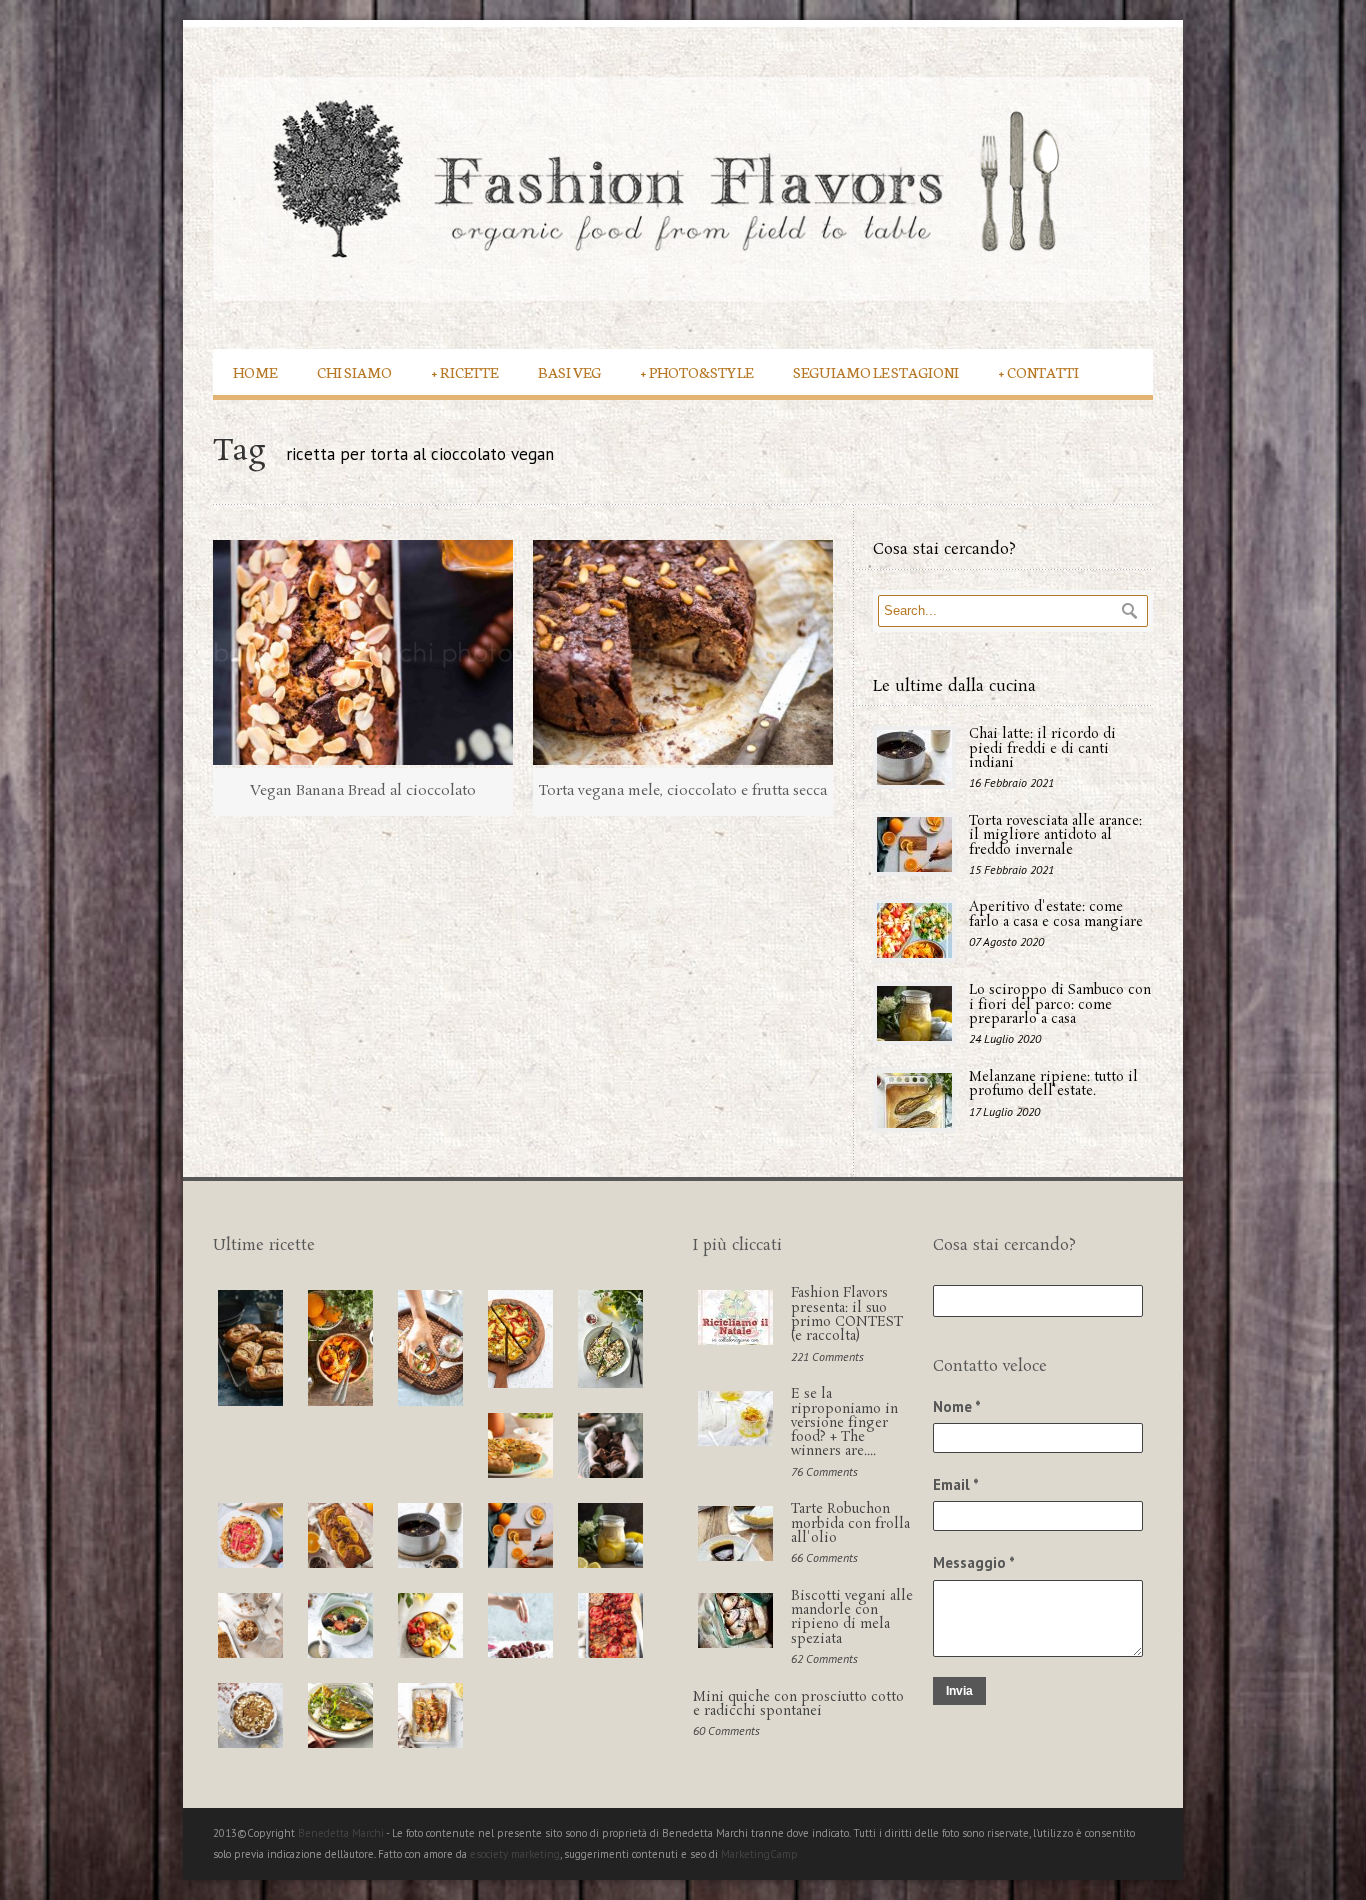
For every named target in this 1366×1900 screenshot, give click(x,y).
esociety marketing (515, 1854)
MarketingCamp (759, 1854)
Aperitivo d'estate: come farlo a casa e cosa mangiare (1056, 914)
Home (255, 371)
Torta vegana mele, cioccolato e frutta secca (683, 791)
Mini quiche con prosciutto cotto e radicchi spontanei (798, 1704)
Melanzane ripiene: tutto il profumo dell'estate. (1053, 1084)
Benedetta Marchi (342, 1833)
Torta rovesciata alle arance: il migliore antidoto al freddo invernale (1055, 836)
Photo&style (697, 371)
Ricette (465, 371)
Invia (959, 1691)
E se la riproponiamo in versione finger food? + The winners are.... (844, 1423)
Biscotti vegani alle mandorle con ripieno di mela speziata (852, 1618)
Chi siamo (354, 371)
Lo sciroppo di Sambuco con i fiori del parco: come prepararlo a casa (1060, 1005)
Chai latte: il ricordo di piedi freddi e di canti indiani (1042, 749)
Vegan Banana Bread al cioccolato (363, 791)
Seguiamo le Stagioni (876, 371)
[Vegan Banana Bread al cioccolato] (363, 652)
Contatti (1039, 371)
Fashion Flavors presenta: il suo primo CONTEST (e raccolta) (847, 1315)
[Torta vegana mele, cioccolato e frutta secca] (683, 652)
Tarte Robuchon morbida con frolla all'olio (850, 1524)
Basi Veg (569, 371)
